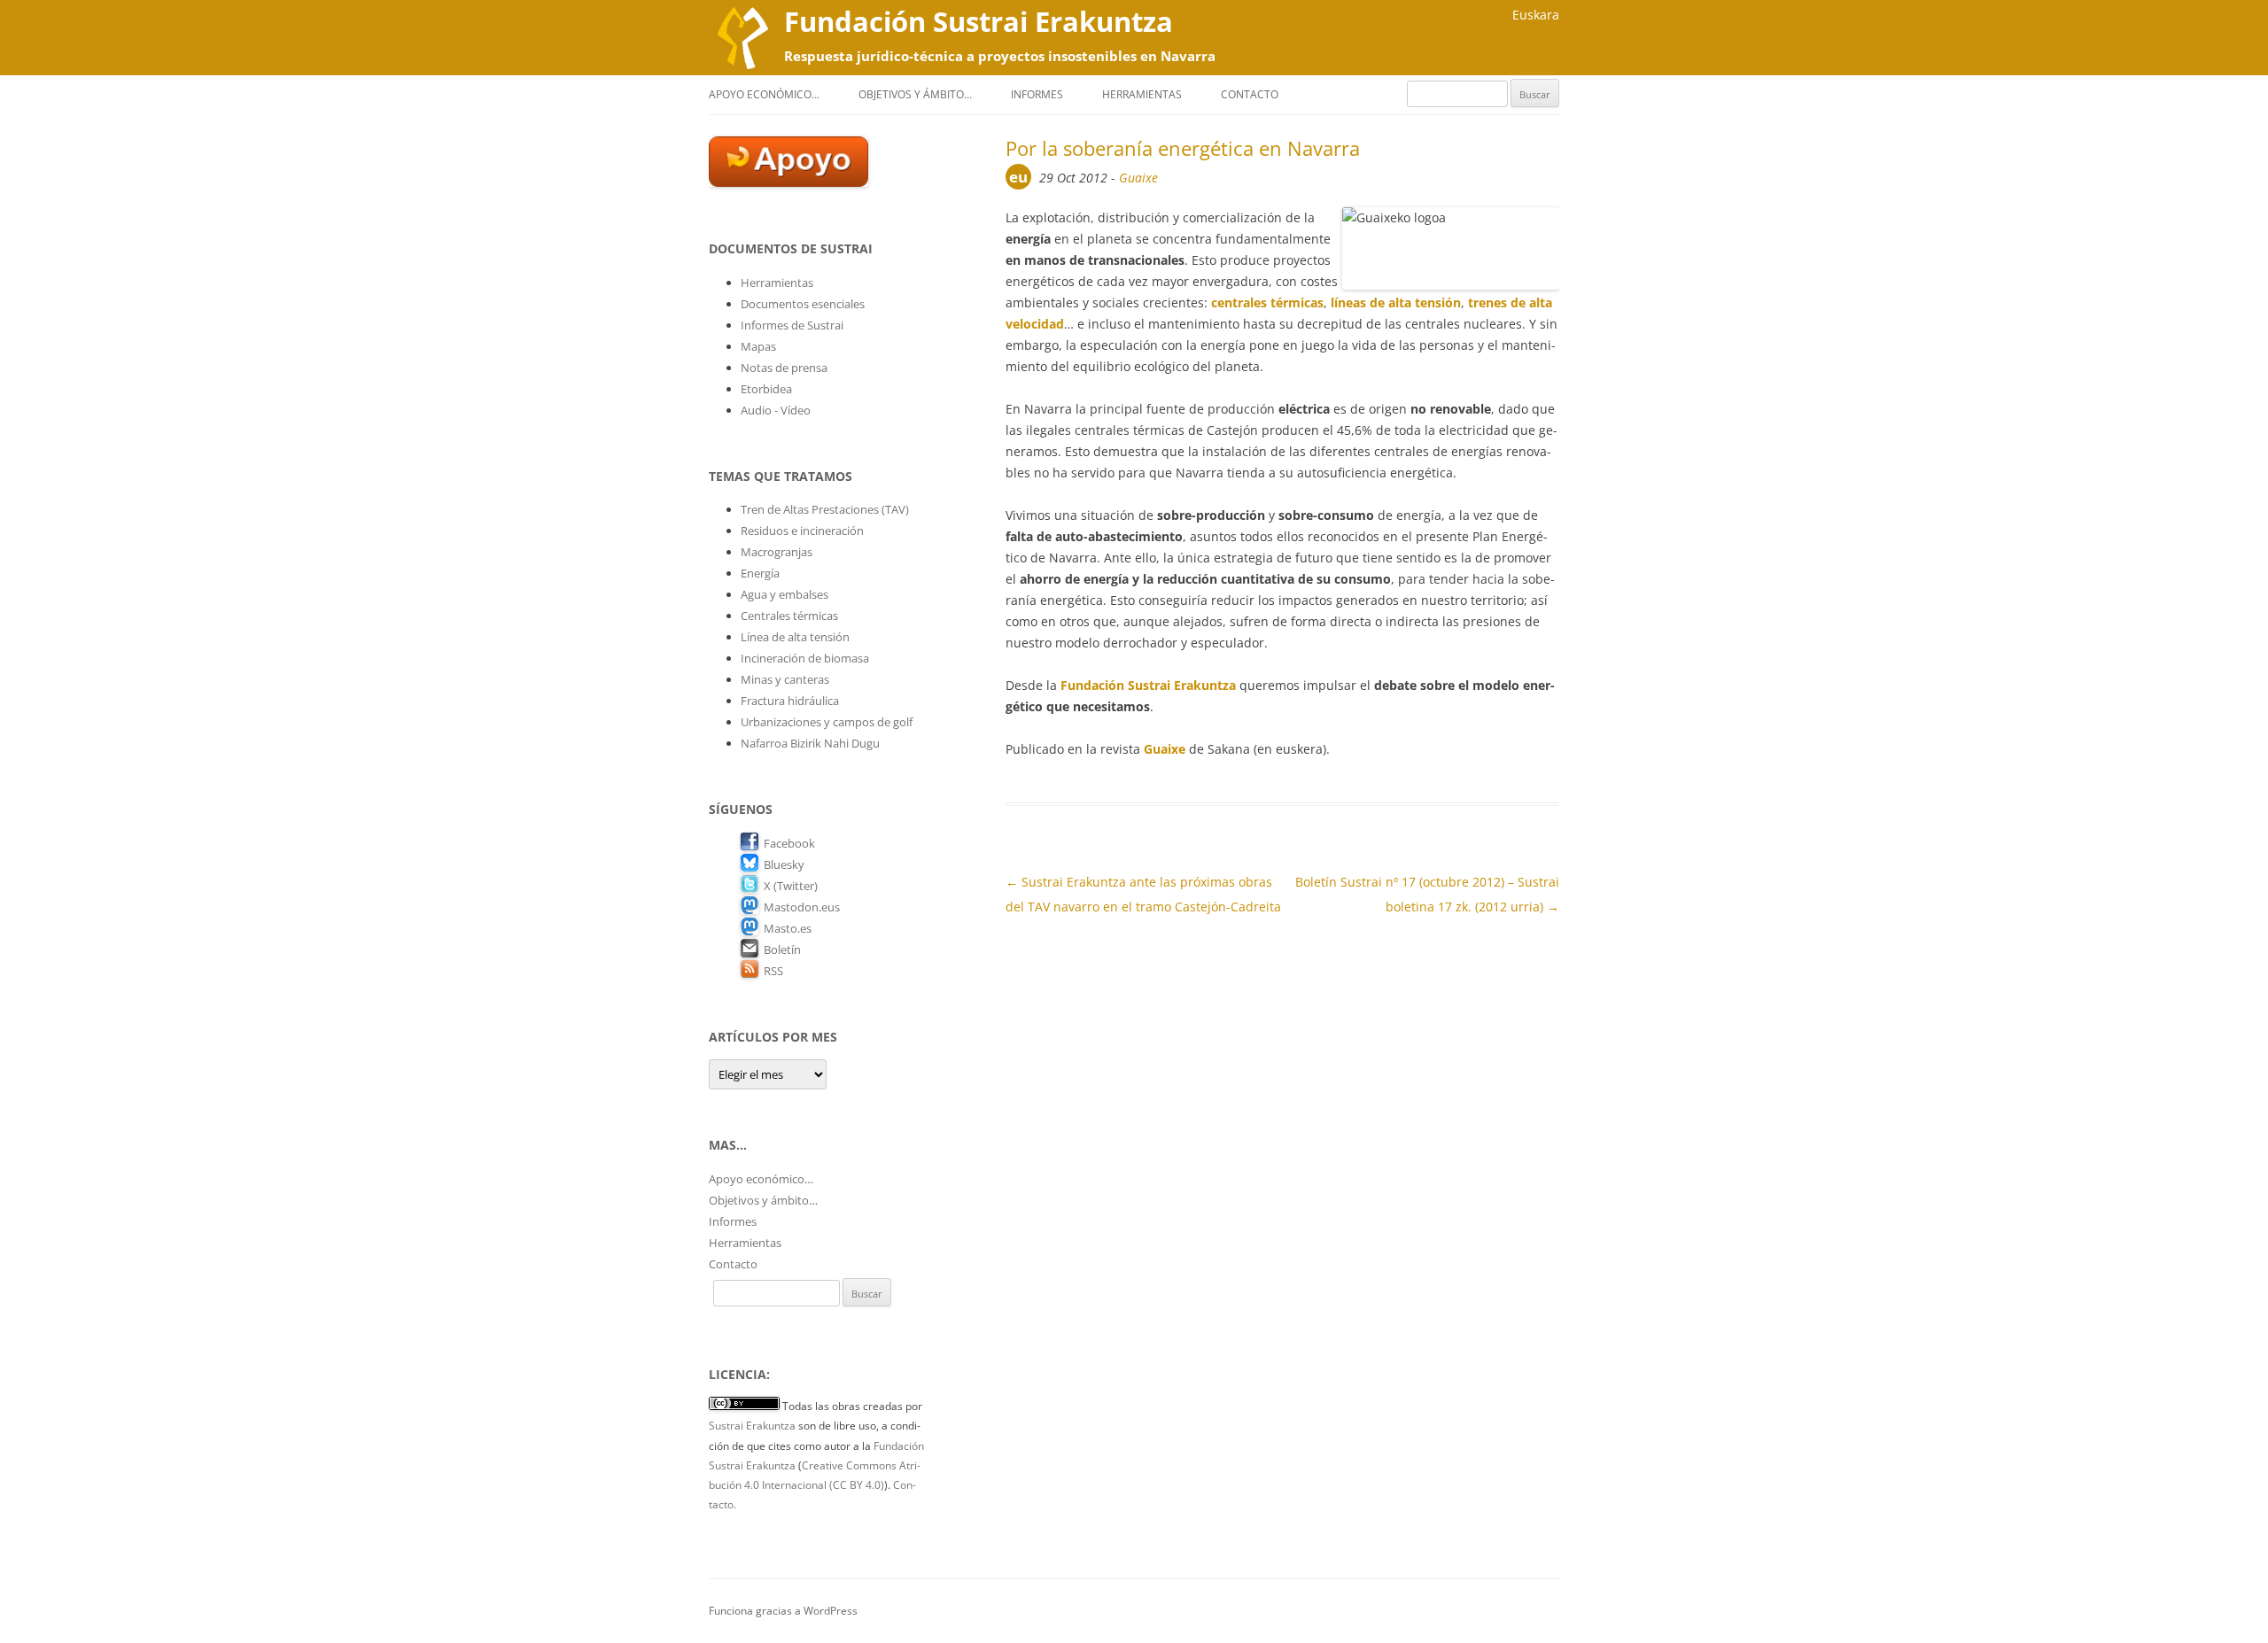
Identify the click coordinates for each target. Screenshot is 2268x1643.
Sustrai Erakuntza (752, 1426)
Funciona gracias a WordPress (783, 1611)
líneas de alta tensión (1396, 302)
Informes (1037, 94)
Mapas (758, 346)
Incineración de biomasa (805, 658)
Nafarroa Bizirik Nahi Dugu (810, 743)
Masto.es (788, 928)
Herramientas (1142, 94)
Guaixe (1138, 178)
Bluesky (784, 864)
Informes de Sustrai (792, 325)
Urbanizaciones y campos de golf (827, 722)
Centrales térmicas (789, 616)
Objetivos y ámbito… (915, 94)
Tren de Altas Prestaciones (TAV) (825, 509)
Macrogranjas (777, 552)
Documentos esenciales (803, 304)
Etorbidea (766, 389)
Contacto (1250, 94)
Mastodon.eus (802, 907)
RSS (773, 971)
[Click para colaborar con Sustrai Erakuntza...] (788, 182)
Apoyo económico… (764, 94)
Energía (760, 573)
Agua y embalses (784, 594)
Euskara (1536, 15)
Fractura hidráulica (790, 701)
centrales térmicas (1267, 302)
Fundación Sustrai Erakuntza (979, 21)
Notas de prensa (784, 368)
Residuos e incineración (802, 531)
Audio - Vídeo (776, 410)
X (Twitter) (791, 886)
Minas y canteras (785, 679)
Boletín (782, 949)
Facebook (789, 843)
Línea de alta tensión (795, 637)
